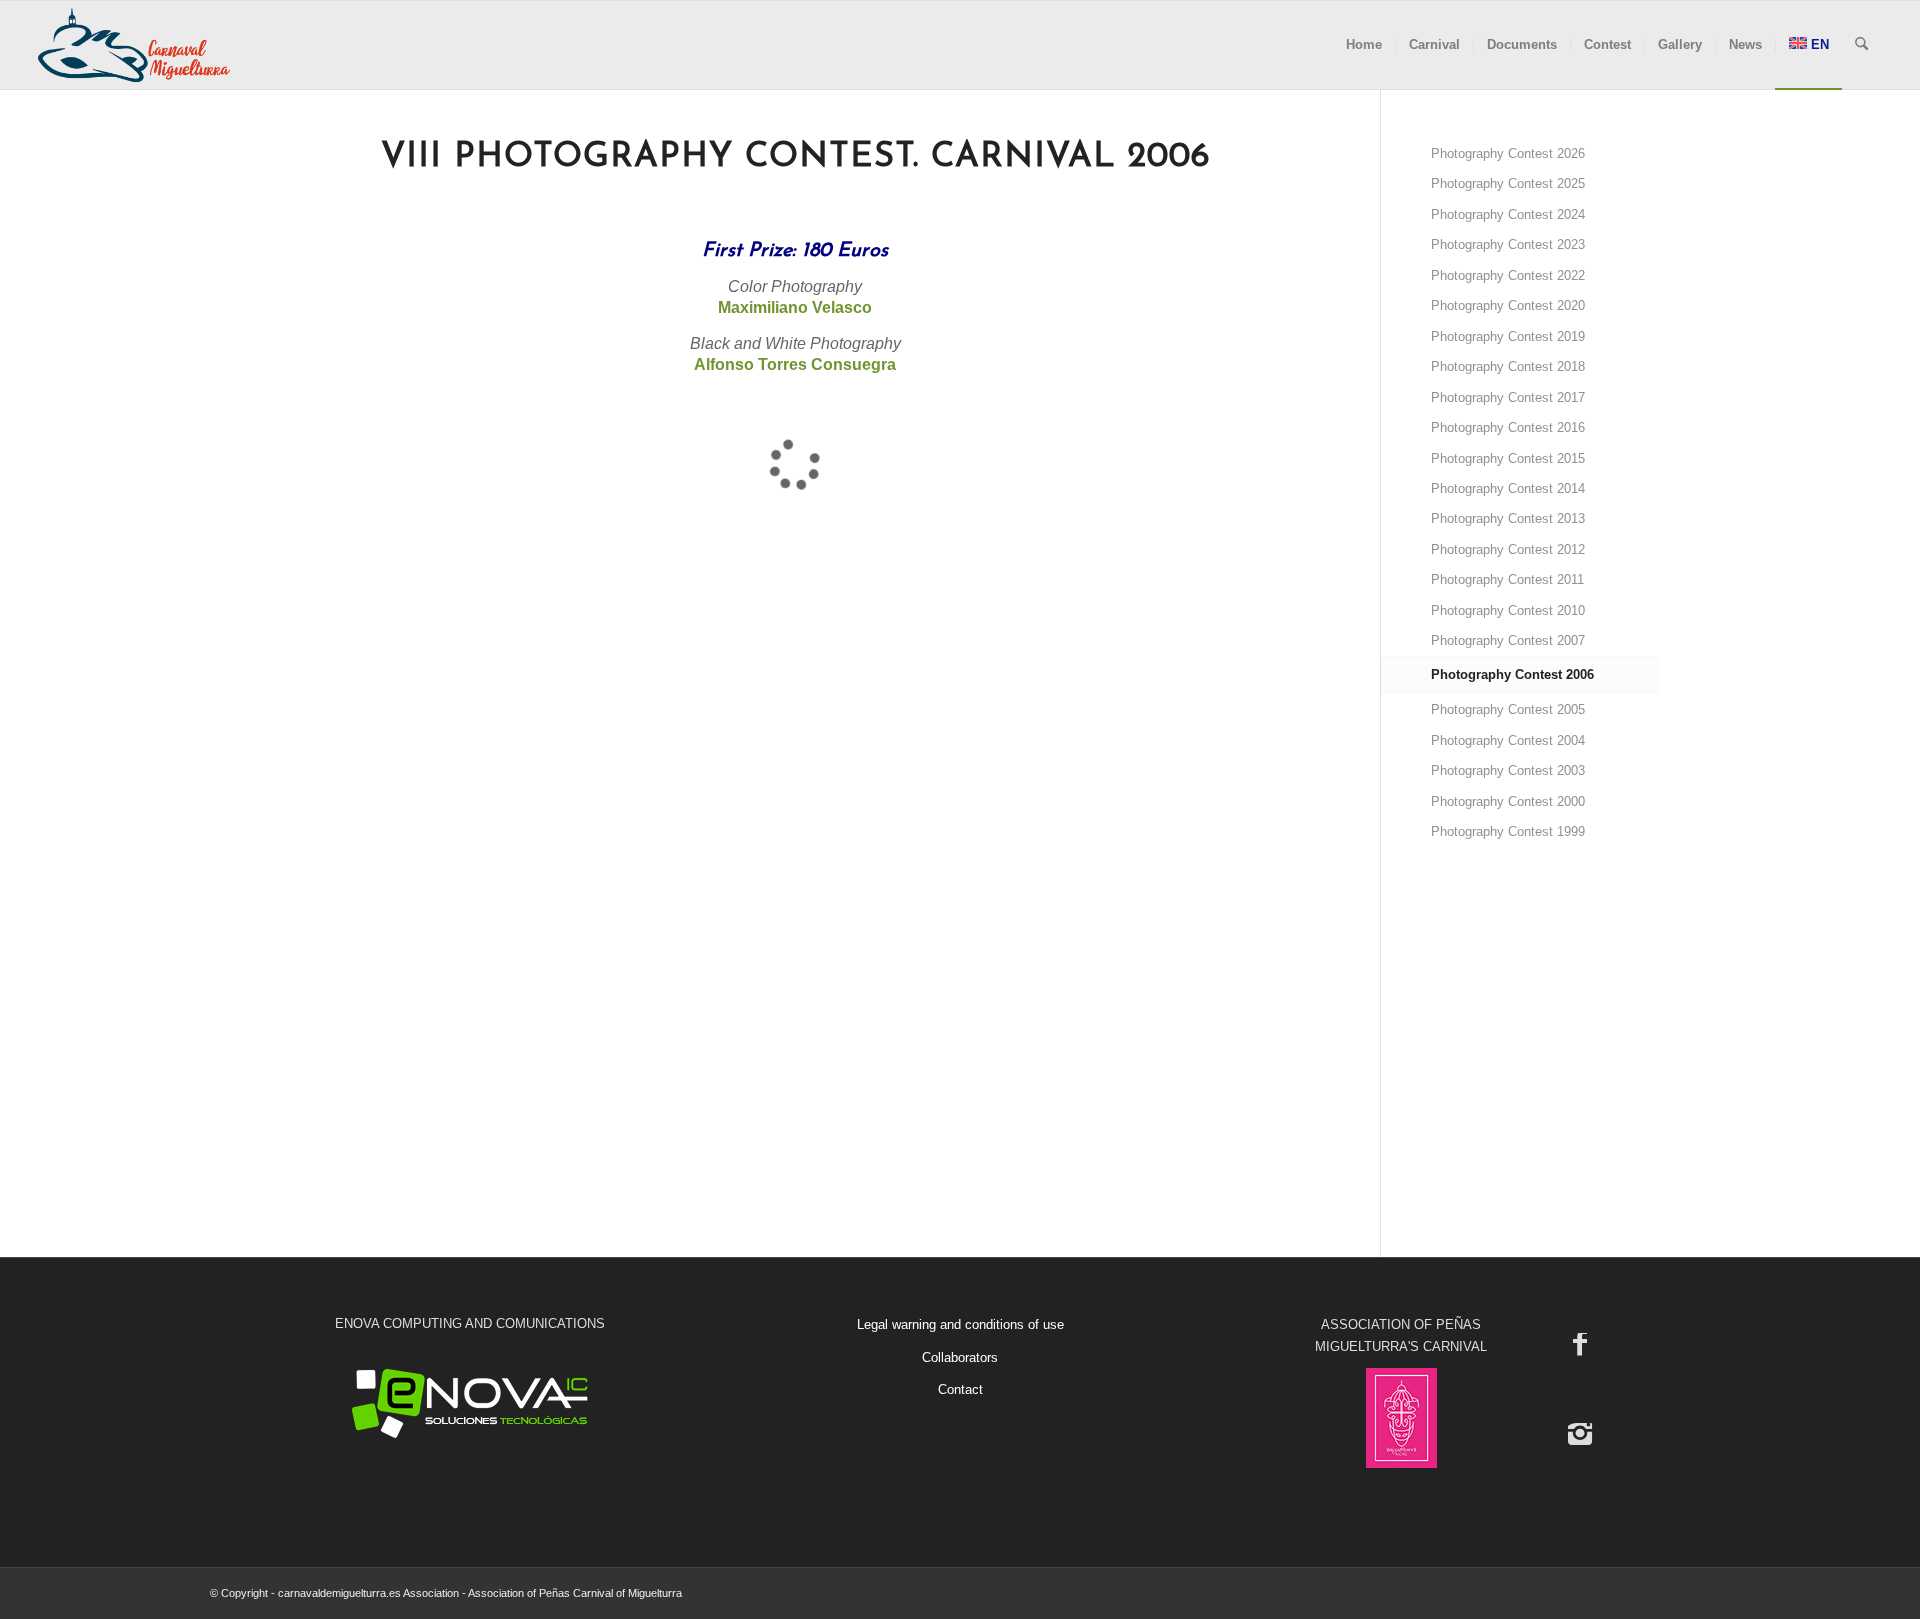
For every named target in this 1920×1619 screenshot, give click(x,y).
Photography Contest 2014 (1508, 488)
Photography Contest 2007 (1508, 640)
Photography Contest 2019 (1508, 336)
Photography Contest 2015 (1508, 458)
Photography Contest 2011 (1507, 579)
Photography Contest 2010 (1508, 610)
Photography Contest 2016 (1508, 427)
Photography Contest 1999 (1508, 831)
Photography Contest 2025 (1508, 183)
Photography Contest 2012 (1508, 549)
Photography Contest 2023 (1508, 244)
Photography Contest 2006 (1512, 674)
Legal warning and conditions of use (960, 1324)
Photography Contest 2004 (1508, 740)
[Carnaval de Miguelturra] (134, 45)
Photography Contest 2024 (1508, 214)
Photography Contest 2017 (1508, 397)
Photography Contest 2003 (1508, 770)
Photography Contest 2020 (1508, 305)
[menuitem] (1364, 45)
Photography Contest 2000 (1508, 801)
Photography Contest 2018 (1508, 366)
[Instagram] (1580, 1433)
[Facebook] (1580, 1343)
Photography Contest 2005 (1508, 709)
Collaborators (960, 1357)
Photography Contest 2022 (1508, 275)
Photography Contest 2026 (1508, 153)
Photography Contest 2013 (1508, 518)
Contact (960, 1389)
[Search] (1861, 45)
